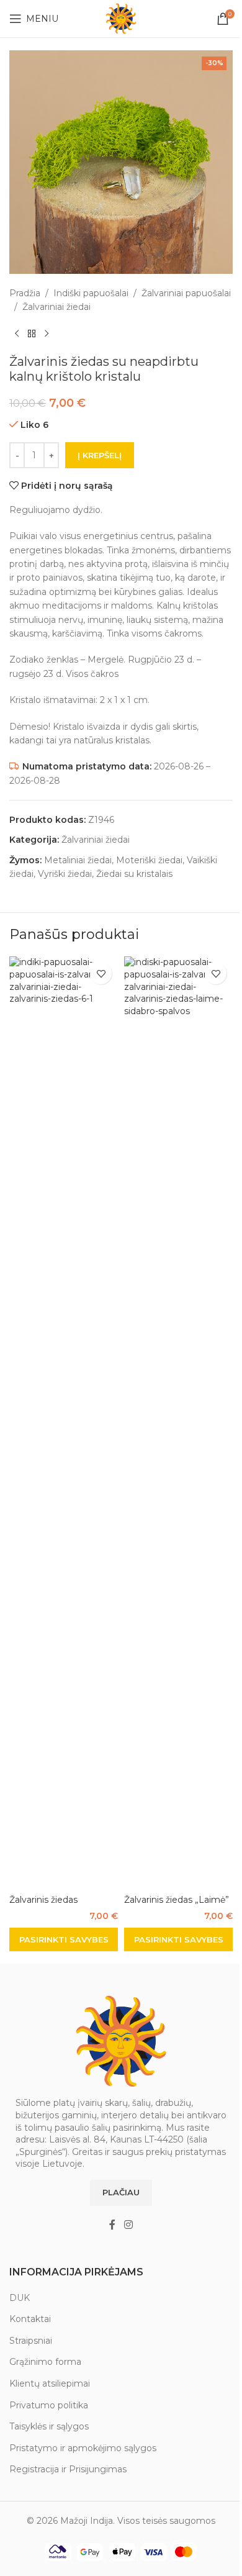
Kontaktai (30, 2319)
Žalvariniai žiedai (56, 307)
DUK (20, 2298)
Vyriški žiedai (65, 874)
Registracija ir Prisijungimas (68, 2469)
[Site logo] (121, 18)
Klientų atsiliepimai (50, 2383)
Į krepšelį (100, 455)
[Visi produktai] (32, 334)
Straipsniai (31, 2341)
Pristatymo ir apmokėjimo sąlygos (83, 2448)
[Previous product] (17, 334)
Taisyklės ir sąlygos (49, 2426)
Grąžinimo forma (45, 2362)
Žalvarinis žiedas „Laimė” (177, 1900)
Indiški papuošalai (91, 293)
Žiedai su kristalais (134, 874)
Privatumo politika (49, 2405)
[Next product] (47, 334)
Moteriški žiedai (149, 860)
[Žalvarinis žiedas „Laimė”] (178, 1422)
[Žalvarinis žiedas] (64, 1422)
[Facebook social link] (112, 2225)
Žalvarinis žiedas (43, 1900)
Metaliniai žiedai (78, 860)
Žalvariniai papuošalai (186, 293)
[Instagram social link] (128, 2225)
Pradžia (25, 293)
